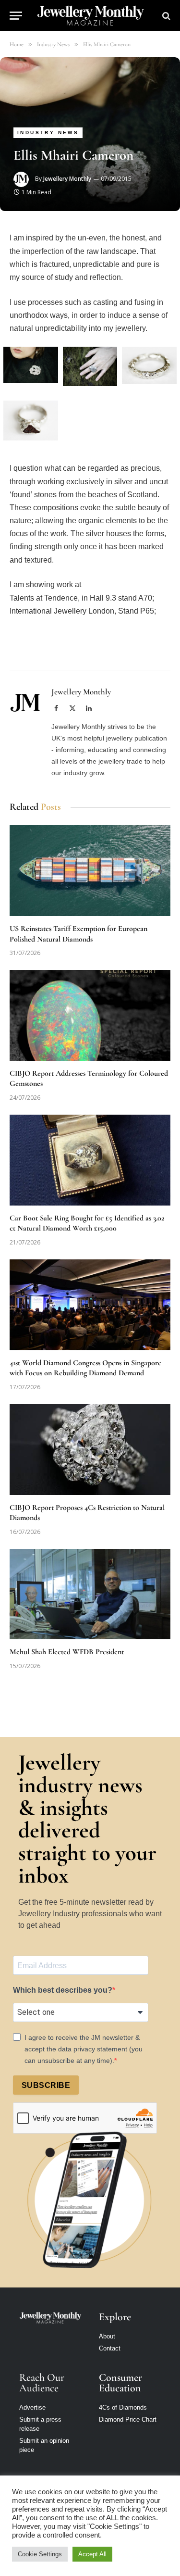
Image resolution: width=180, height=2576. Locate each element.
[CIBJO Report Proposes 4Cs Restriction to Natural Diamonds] (90, 1449)
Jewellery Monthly (67, 179)
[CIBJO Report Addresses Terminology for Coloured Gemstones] (90, 1015)
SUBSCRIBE (46, 2085)
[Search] (165, 16)
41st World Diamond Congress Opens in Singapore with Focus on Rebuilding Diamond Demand (85, 1368)
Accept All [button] (92, 2554)
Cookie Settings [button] (40, 2554)
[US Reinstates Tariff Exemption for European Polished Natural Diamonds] (90, 870)
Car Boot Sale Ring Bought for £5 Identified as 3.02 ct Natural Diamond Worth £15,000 (87, 1223)
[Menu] (16, 16)
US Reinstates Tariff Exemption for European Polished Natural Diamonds (78, 934)
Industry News (48, 132)
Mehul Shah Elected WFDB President (67, 1652)
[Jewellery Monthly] (90, 16)
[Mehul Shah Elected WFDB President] (90, 1594)
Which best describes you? (63, 1990)
